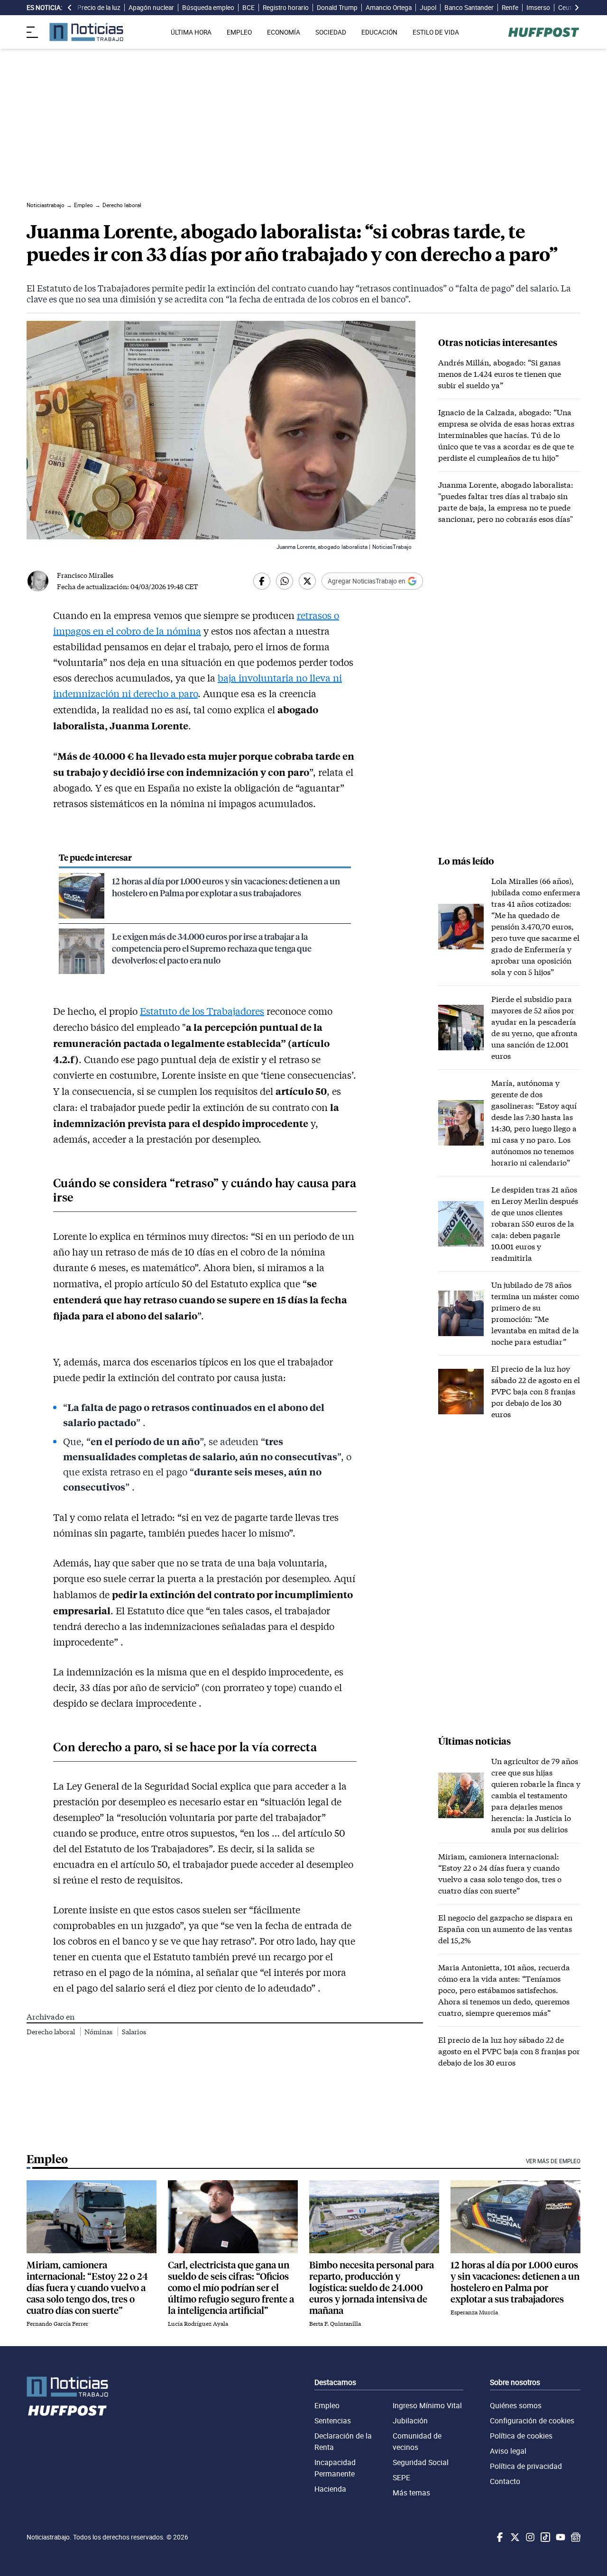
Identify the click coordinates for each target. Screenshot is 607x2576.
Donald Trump (337, 8)
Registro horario (286, 8)
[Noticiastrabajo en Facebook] (499, 2537)
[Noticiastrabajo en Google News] (575, 2537)
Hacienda (330, 2489)
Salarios (134, 2032)
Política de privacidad (526, 2466)
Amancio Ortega (389, 8)
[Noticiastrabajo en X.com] (514, 2537)
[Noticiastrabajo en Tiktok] (544, 2537)
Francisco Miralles (85, 575)
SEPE (401, 2477)
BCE (248, 8)
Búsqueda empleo (208, 8)
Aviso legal (508, 2451)
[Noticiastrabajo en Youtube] (560, 2537)
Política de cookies (521, 2436)
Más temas (411, 2493)
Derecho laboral (51, 2032)
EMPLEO (239, 32)
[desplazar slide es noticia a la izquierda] (70, 8)
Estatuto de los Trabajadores (202, 1011)
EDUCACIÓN (379, 32)
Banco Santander (469, 8)
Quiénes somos (516, 2405)
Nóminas (99, 2032)
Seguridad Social (421, 2462)
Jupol (428, 8)
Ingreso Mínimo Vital (427, 2405)
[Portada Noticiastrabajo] (67, 2387)
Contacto (505, 2481)
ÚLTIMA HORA (191, 32)
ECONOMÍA (284, 32)
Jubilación (410, 2421)
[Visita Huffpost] (544, 32)
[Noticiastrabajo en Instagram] (529, 2537)
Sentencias (333, 2421)
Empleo (327, 2405)
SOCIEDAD (331, 32)
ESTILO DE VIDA (436, 32)
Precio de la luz (99, 8)
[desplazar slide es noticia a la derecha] (577, 8)
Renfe (510, 8)
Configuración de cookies (532, 2421)
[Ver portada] (86, 32)
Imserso (538, 8)
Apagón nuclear (151, 8)
